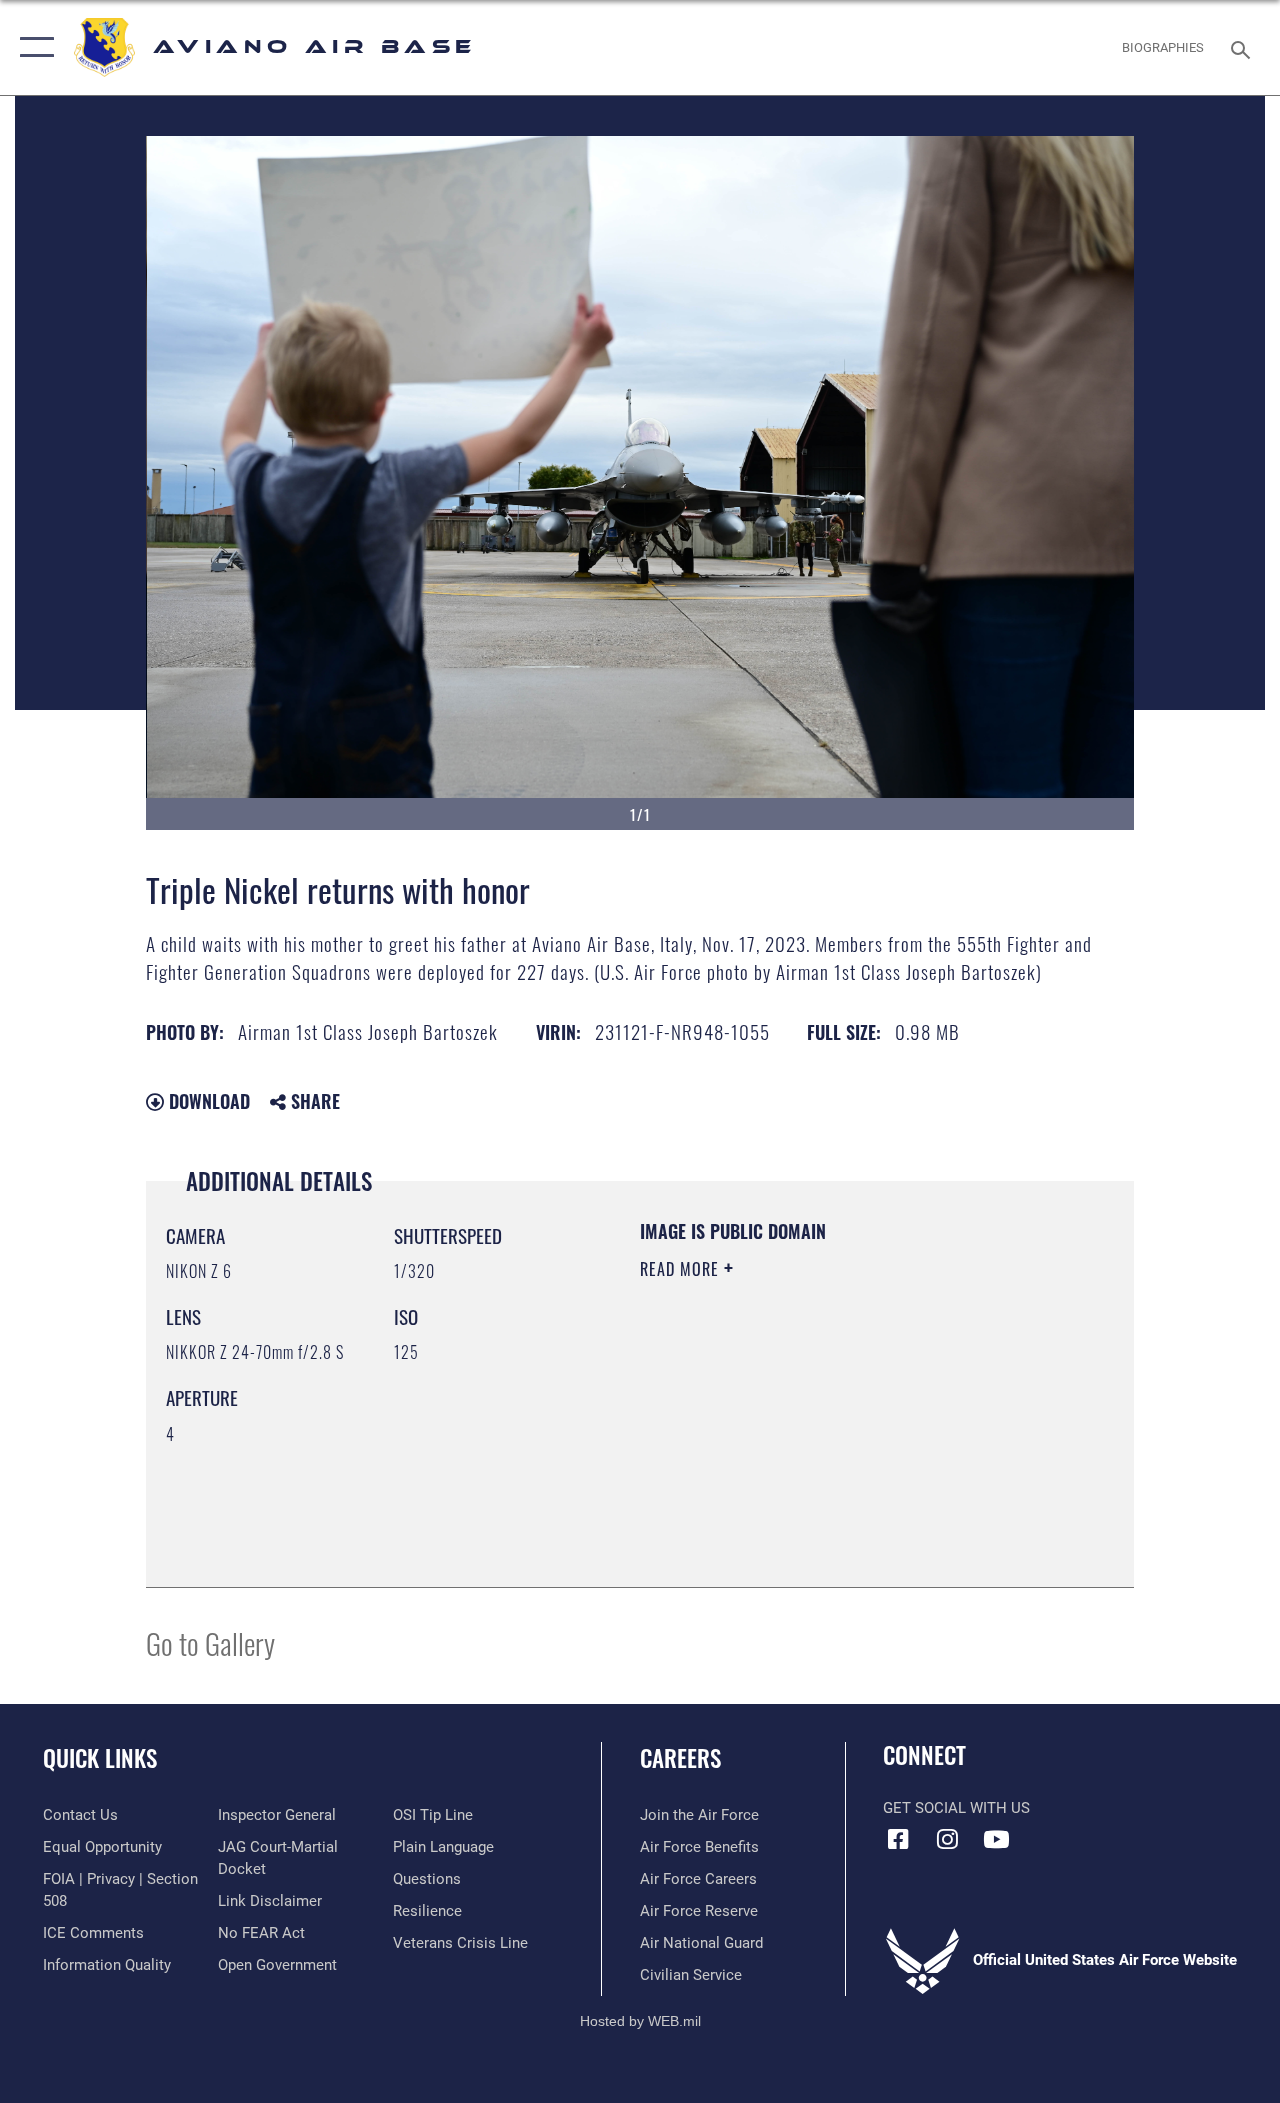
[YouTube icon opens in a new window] (996, 1839)
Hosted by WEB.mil (640, 2021)
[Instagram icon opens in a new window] (947, 1839)
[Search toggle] (1244, 47)
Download (207, 1101)
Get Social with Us (956, 1808)
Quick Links (100, 1758)
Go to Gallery (210, 1642)
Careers (680, 1758)
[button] (32, 47)
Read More (682, 1269)
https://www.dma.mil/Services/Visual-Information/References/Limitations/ (819, 1438)
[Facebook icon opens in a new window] (898, 1839)
